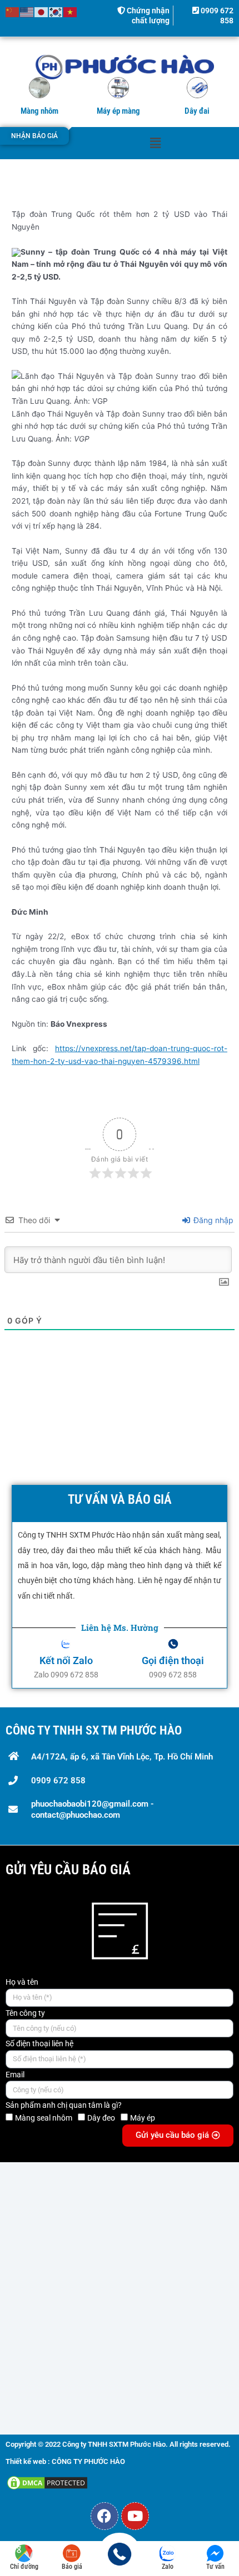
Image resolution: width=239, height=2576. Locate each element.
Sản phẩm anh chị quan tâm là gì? (64, 2105)
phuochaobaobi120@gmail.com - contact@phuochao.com (93, 1809)
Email (15, 2075)
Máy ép (143, 2118)
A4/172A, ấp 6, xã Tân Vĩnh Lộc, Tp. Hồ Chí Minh (122, 1757)
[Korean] (56, 12)
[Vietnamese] (71, 12)
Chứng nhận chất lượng (147, 16)
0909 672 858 (58, 1781)
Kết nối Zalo (66, 1660)
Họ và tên (22, 1982)
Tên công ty (25, 2013)
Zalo (168, 2567)
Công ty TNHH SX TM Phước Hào (94, 1730)
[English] (27, 12)
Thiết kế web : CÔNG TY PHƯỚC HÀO (65, 2461)
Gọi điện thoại (173, 1660)
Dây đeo (101, 2118)
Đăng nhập (212, 1220)
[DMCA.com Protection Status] (47, 2482)
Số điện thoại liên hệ (39, 2043)
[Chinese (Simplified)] (13, 12)
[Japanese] (42, 12)
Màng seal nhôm (44, 2118)
